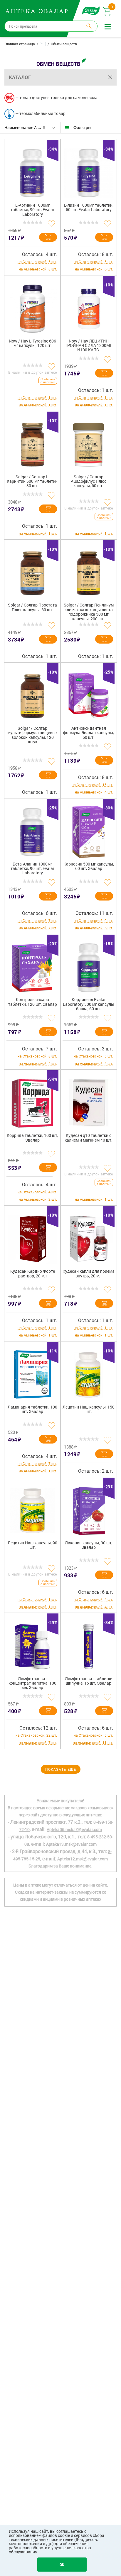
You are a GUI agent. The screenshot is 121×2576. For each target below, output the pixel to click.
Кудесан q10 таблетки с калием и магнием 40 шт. (89, 1138)
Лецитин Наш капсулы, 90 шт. (32, 1545)
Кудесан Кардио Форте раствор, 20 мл (33, 1274)
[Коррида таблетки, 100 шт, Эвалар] (32, 1101)
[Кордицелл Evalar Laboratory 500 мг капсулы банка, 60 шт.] (89, 965)
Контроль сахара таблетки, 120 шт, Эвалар (33, 1002)
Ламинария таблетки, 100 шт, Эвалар (32, 1409)
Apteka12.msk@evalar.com (83, 1859)
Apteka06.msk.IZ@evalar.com (74, 1829)
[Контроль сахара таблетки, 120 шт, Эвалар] (32, 965)
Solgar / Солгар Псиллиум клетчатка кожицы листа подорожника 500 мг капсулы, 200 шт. (89, 612)
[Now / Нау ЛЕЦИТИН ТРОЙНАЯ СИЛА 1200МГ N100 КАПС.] (89, 307)
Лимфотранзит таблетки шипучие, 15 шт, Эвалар (89, 1681)
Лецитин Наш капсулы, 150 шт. (89, 1409)
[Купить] (48, 237)
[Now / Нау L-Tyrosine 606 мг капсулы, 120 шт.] (32, 307)
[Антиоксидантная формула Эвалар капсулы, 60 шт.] (89, 694)
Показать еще (61, 1769)
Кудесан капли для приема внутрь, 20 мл (89, 1274)
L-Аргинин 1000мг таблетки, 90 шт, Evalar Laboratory (32, 210)
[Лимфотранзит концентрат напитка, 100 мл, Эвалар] (32, 1644)
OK (62, 2565)
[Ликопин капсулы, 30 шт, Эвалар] (89, 1508)
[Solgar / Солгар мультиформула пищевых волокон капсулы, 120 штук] (32, 694)
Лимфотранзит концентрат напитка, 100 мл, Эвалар (32, 1683)
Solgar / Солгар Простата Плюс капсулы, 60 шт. (32, 607)
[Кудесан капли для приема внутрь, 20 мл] (89, 1237)
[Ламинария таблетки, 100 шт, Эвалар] (32, 1373)
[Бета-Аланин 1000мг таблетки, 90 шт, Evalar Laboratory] (32, 830)
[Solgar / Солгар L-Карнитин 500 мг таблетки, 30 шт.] (32, 442)
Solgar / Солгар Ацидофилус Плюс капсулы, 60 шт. (89, 482)
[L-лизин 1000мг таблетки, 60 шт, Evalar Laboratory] (89, 171)
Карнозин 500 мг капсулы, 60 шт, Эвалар (89, 866)
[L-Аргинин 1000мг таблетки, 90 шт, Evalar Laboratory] (32, 171)
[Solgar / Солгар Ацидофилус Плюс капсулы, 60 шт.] (89, 442)
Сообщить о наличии (48, 381)
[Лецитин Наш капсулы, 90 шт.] (32, 1508)
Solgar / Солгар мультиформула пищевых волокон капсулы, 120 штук (32, 735)
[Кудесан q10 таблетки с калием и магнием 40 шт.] (89, 1101)
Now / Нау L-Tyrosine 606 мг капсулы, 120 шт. (32, 343)
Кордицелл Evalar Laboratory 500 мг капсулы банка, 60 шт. (89, 1004)
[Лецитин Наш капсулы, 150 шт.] (89, 1373)
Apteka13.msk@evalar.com (71, 1844)
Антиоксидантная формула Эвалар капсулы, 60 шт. (89, 733)
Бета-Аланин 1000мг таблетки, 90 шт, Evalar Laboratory (32, 869)
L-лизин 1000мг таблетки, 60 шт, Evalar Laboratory (89, 208)
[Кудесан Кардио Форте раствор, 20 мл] (32, 1237)
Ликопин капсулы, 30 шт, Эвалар (89, 1545)
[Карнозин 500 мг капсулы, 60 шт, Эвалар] (89, 830)
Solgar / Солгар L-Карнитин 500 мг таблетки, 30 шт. (33, 482)
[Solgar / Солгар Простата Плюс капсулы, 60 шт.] (32, 571)
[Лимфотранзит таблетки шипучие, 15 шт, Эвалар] (89, 1644)
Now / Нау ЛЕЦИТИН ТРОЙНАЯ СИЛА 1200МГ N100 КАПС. (89, 346)
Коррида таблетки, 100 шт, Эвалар (32, 1138)
